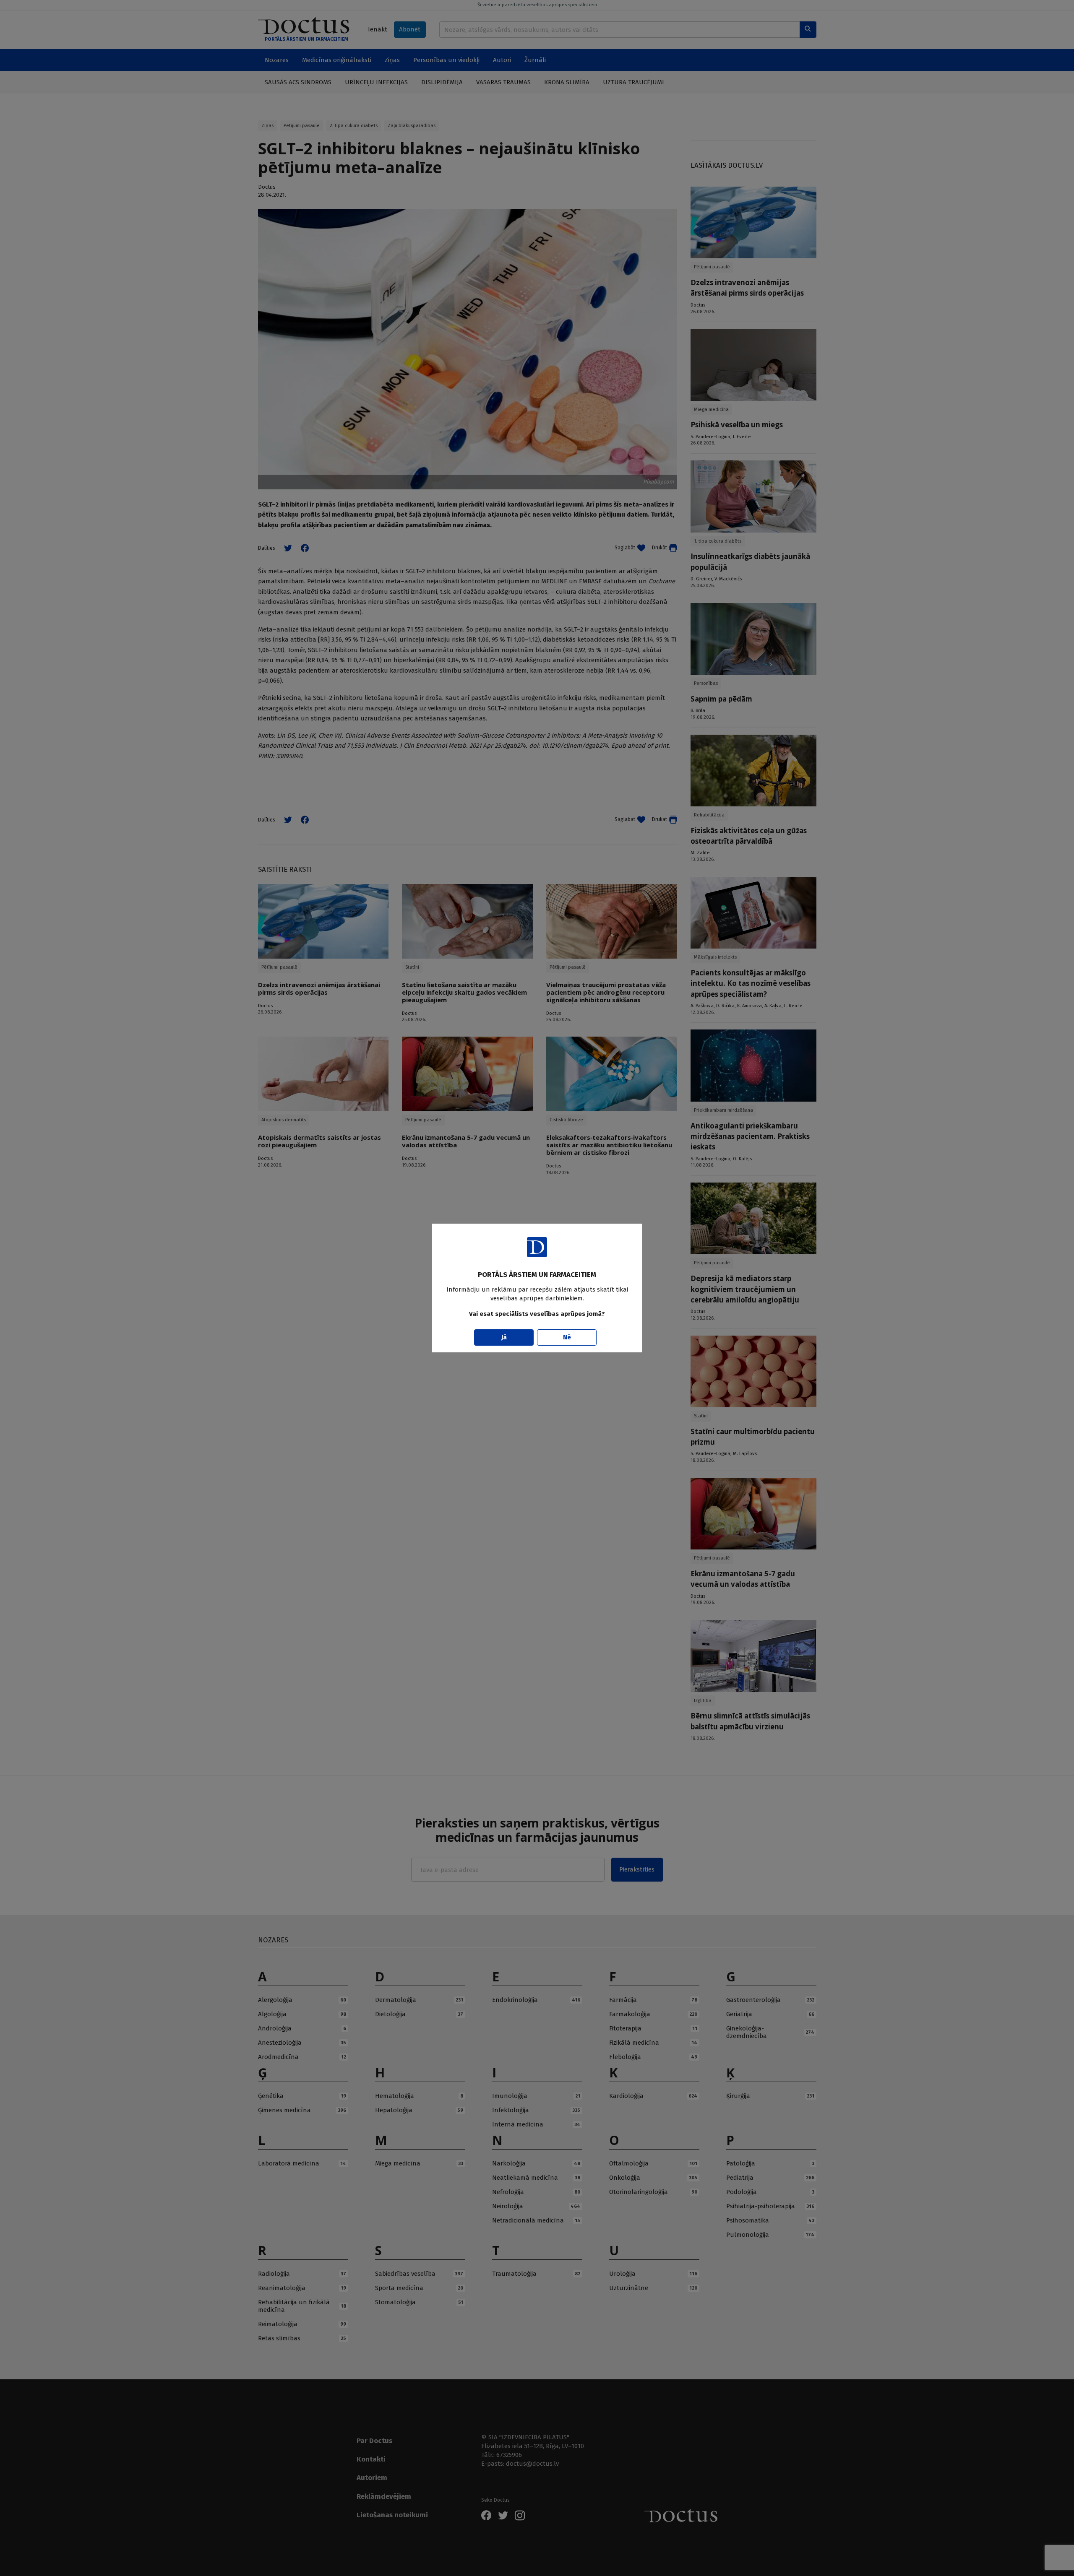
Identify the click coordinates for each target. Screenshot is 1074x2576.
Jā (504, 1337)
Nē (567, 1337)
